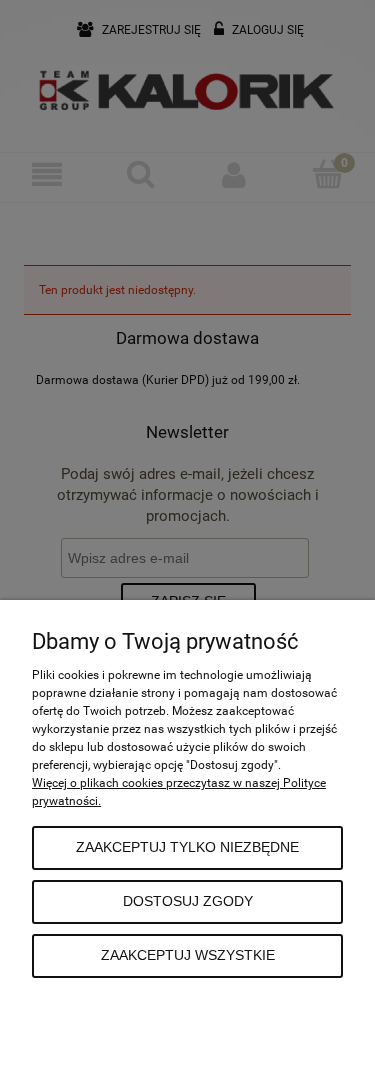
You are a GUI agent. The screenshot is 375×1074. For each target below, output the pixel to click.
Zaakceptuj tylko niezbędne (187, 847)
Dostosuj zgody (188, 901)
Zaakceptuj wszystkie (188, 955)
